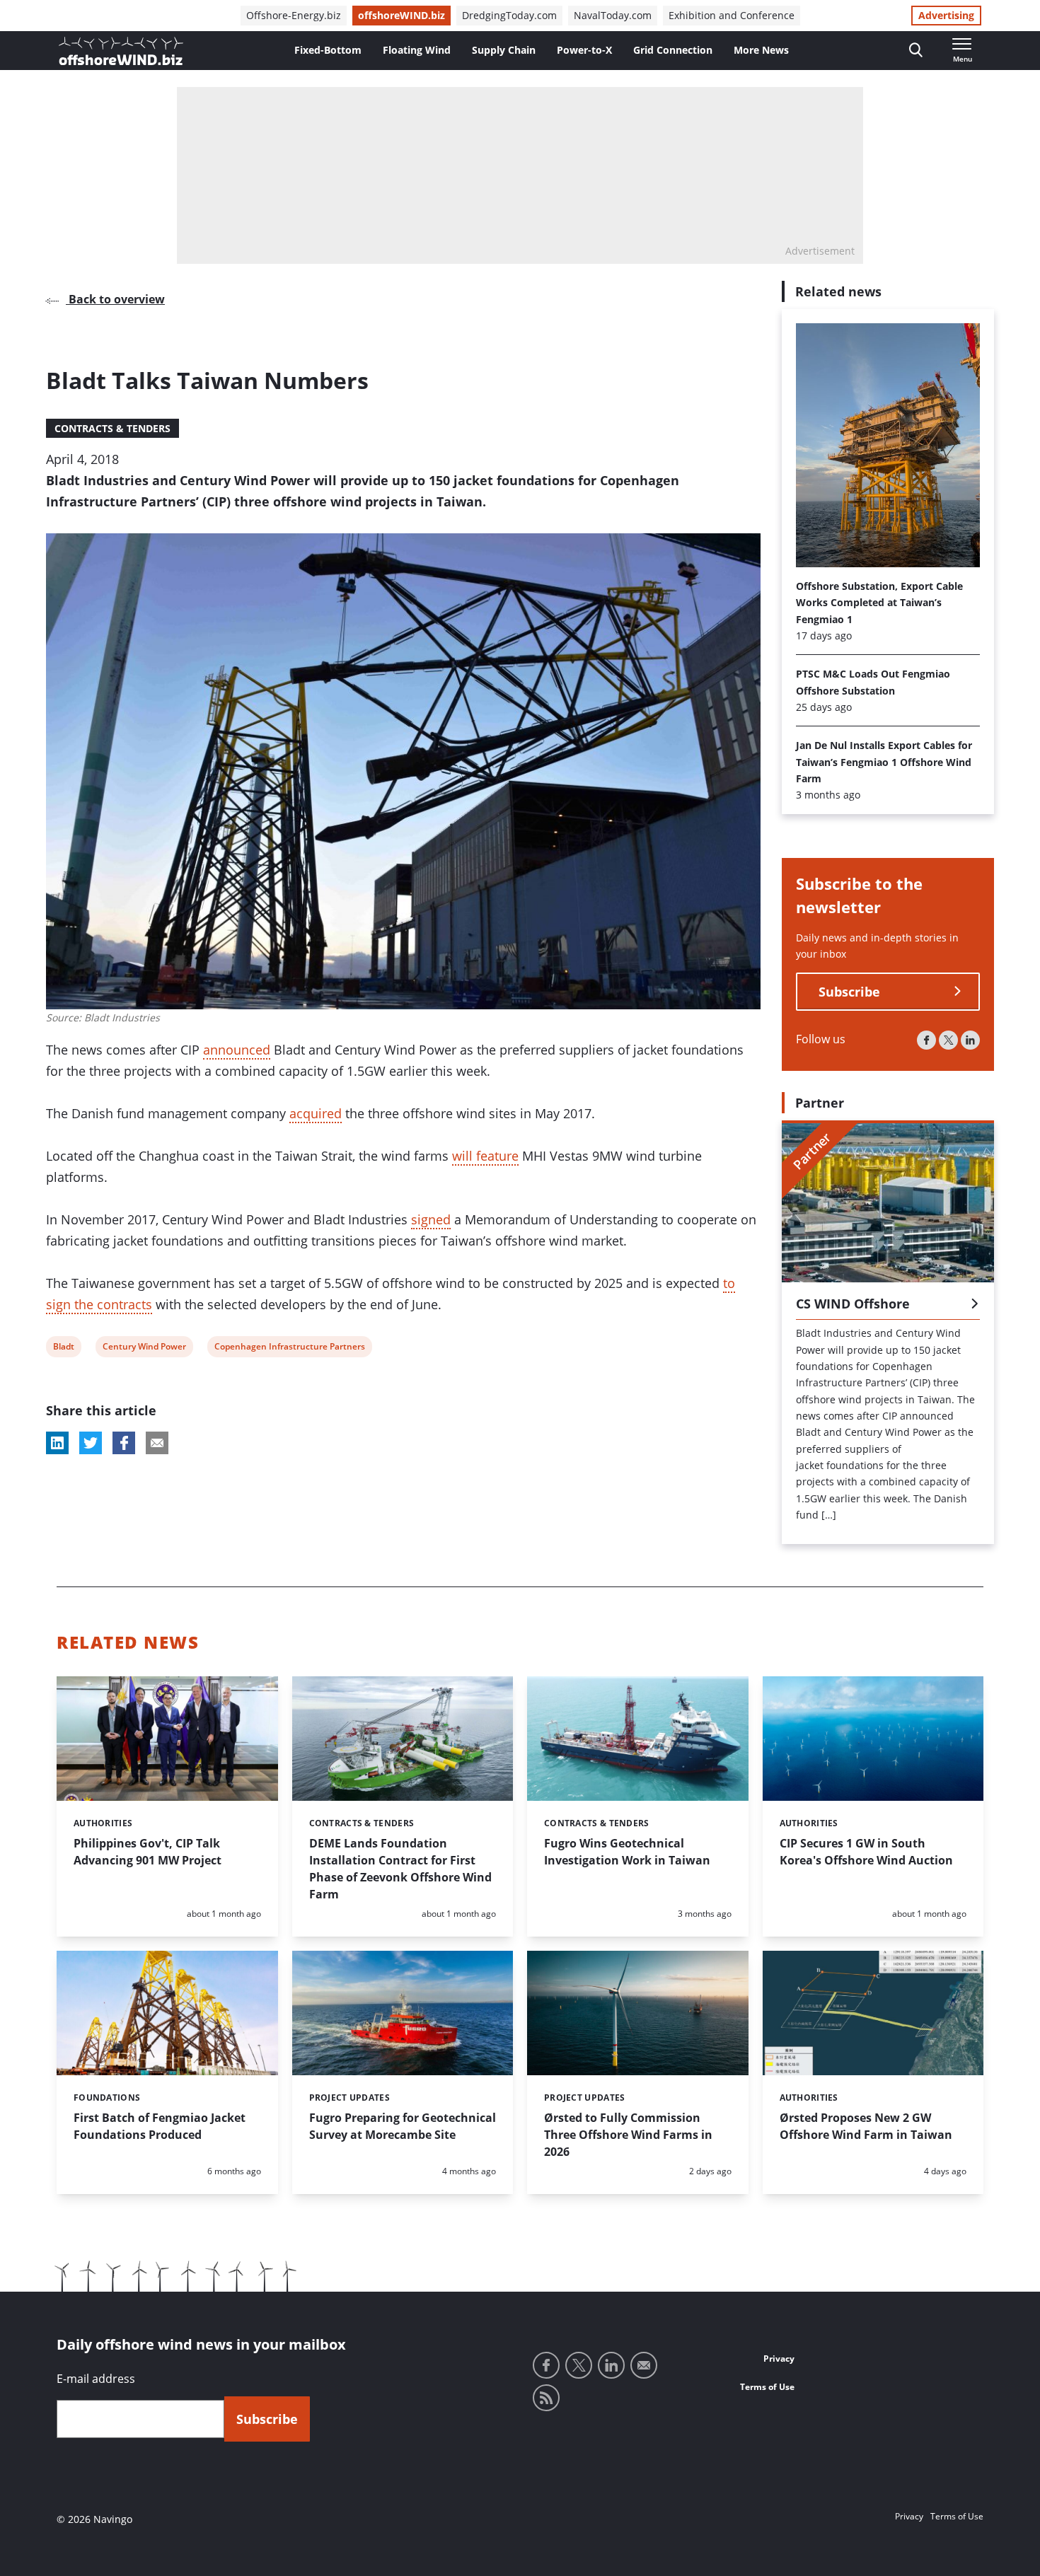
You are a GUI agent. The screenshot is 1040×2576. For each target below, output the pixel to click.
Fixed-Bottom (328, 50)
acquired (316, 1113)
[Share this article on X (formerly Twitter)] (91, 1443)
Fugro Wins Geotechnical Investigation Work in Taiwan (627, 1852)
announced (237, 1050)
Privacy (779, 2359)
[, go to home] (121, 51)
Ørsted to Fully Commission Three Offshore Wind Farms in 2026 (628, 2135)
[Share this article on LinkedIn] (57, 1443)
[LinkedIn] (970, 1040)
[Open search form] (916, 51)
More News (761, 50)
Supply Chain (504, 50)
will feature (485, 1156)
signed (431, 1219)
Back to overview (115, 299)
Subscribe (849, 992)
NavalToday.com (613, 15)
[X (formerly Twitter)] (948, 1040)
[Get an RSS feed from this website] (546, 2398)
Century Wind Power (144, 1348)
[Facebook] (926, 1040)
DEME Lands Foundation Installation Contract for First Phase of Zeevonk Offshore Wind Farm (400, 1869)
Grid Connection (673, 50)
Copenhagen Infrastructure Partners (289, 1348)
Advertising (946, 15)
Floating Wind (417, 50)
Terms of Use (767, 2387)
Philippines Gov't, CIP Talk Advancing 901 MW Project (148, 1852)
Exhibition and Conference (732, 15)
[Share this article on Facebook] (124, 1443)
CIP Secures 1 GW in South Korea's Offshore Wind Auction (866, 1852)
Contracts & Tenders (112, 428)
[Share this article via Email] (157, 1443)
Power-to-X (584, 50)
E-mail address (96, 2379)
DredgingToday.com (509, 15)
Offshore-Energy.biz (294, 15)
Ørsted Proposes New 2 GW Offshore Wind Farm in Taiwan (866, 2126)
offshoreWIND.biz (401, 15)
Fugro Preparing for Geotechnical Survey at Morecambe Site (403, 2126)
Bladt (63, 1348)
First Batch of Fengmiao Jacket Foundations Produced (160, 2126)
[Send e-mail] (644, 2365)
